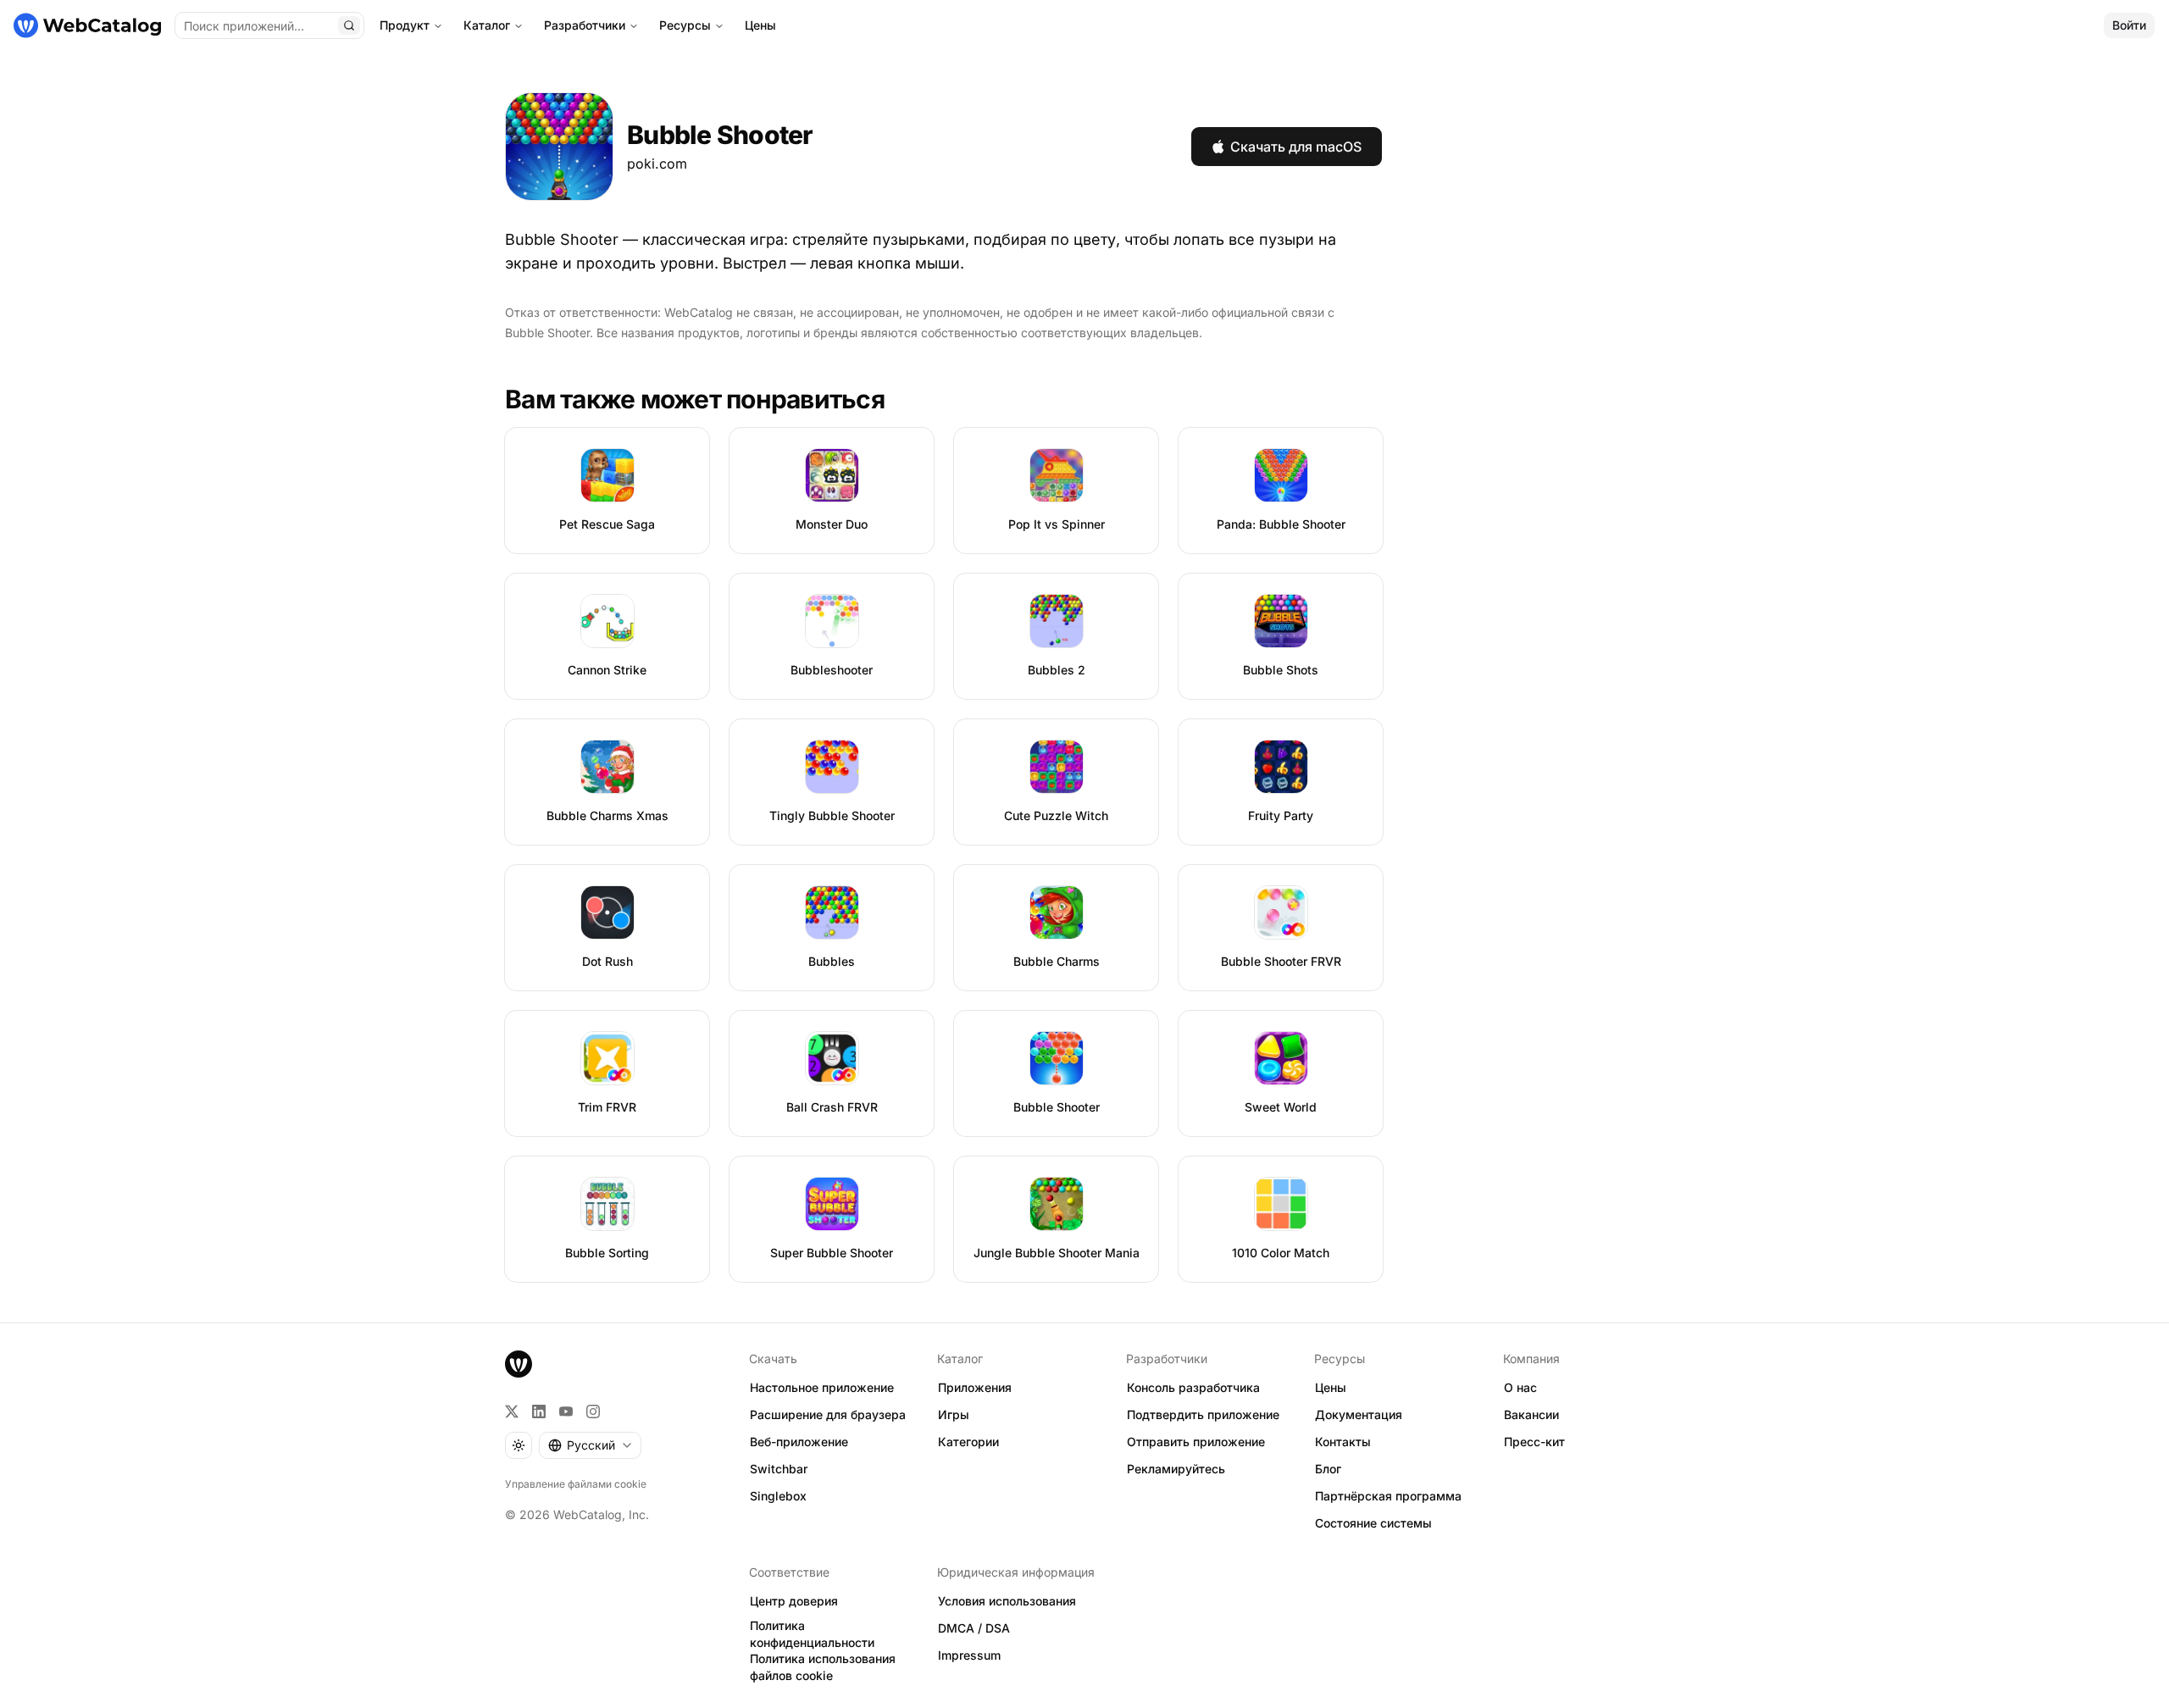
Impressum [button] (969, 1655)
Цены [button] (1331, 1387)
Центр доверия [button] (794, 1601)
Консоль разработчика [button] (1193, 1387)
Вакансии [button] (1531, 1414)
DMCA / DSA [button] (974, 1628)
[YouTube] (566, 1411)
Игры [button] (954, 1414)
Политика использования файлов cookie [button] (823, 1667)
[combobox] (590, 1445)
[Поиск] (349, 25)
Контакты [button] (1343, 1442)
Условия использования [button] (1007, 1601)
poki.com (657, 164)
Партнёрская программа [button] (1388, 1496)
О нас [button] (1520, 1387)
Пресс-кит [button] (1534, 1442)
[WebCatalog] (519, 1364)
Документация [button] (1359, 1414)
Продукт (405, 25)
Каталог (487, 25)
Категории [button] (968, 1442)
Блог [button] (1328, 1469)
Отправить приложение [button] (1196, 1442)
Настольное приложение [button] (822, 1387)
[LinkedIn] (539, 1411)
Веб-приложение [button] (799, 1442)
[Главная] (87, 25)
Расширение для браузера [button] (828, 1414)
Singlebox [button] (778, 1496)
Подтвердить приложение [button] (1203, 1414)
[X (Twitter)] (512, 1411)
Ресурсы (685, 25)
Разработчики (585, 25)
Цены (760, 25)
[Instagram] (593, 1411)
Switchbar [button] (779, 1469)
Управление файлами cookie (576, 1484)
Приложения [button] (975, 1387)
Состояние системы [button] (1373, 1523)
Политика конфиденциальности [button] (812, 1634)
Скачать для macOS (1296, 147)
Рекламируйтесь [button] (1176, 1469)
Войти (2129, 25)
